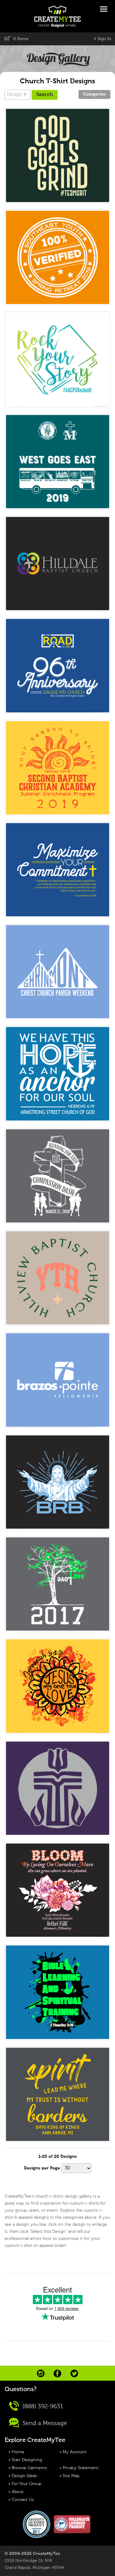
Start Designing (27, 2460)
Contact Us (23, 2500)
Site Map (71, 2476)
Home (18, 2452)
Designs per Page (42, 2168)
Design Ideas (24, 2476)
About (18, 2492)
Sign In (104, 39)
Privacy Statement (80, 2468)
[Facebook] (57, 2373)
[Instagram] (41, 2373)
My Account (75, 2452)
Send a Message (44, 2423)
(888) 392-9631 (42, 2406)
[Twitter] (74, 2373)
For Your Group (27, 2484)
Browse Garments (29, 2468)
